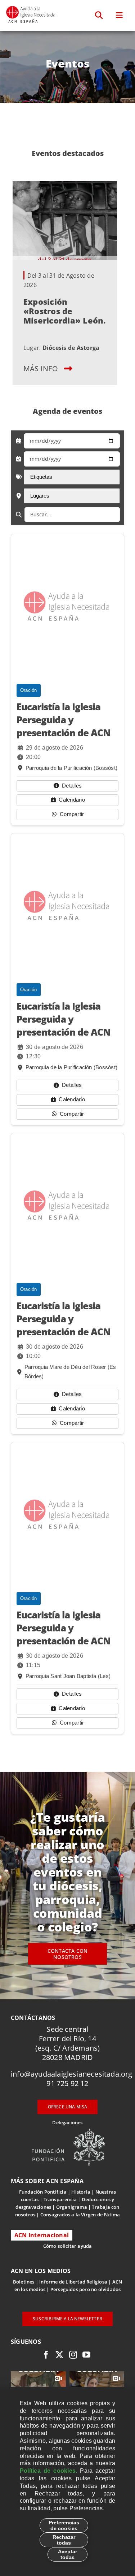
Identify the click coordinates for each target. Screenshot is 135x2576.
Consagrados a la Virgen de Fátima (80, 2215)
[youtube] (86, 2355)
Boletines (24, 2282)
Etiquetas (41, 477)
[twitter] (59, 2355)
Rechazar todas (64, 2540)
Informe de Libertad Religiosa (73, 2282)
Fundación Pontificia (43, 2192)
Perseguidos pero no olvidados (86, 2289)
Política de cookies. (48, 2471)
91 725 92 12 (67, 2083)
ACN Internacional (42, 2235)
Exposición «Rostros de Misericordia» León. (65, 311)
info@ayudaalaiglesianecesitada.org (72, 2074)
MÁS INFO (41, 368)
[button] (99, 16)
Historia (81, 2192)
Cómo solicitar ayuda (68, 2246)
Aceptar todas (67, 2554)
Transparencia (60, 2199)
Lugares (40, 496)
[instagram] (73, 2355)
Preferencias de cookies (64, 2525)
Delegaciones (67, 2122)
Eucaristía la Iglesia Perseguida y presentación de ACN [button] (64, 720)
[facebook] (46, 2355)
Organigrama (72, 2207)
